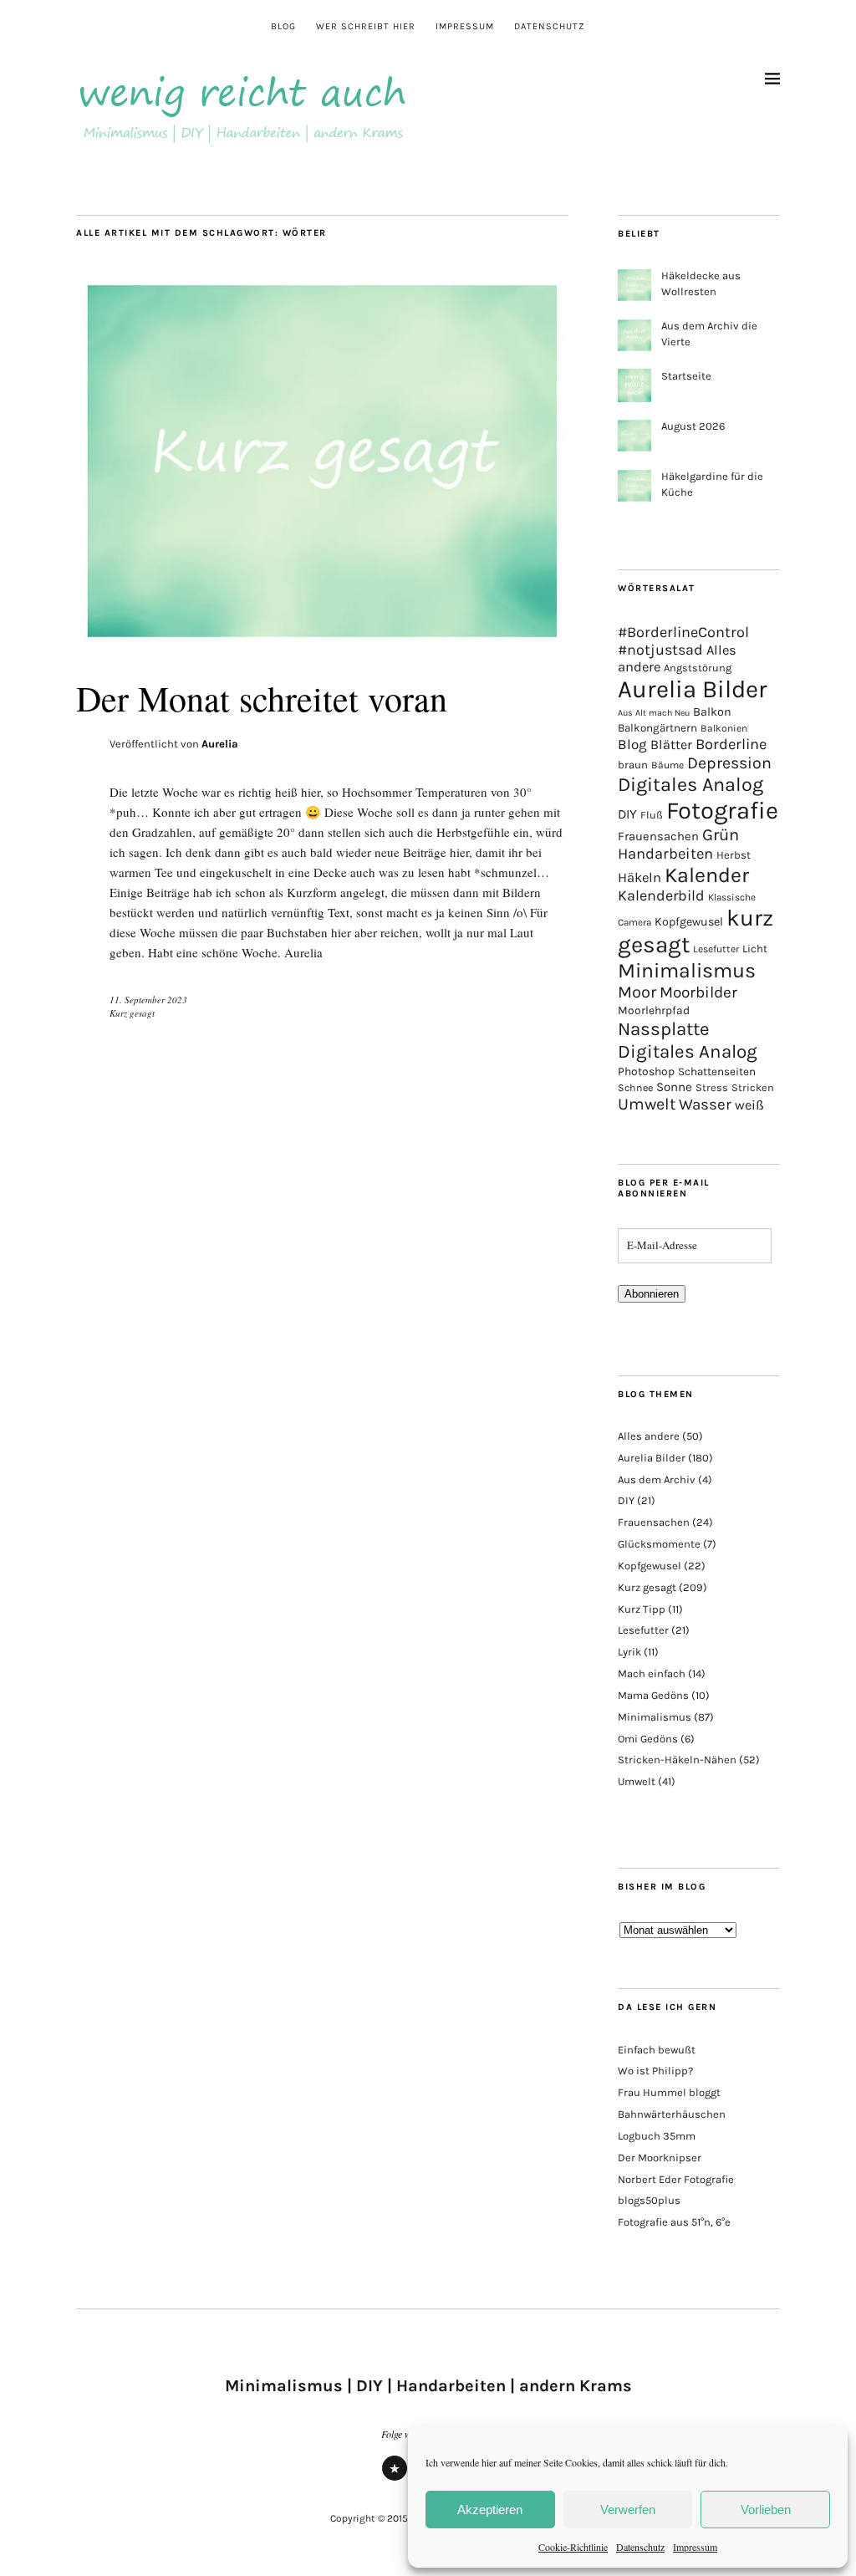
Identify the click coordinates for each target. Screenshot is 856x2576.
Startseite (686, 376)
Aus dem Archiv (657, 1479)
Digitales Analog (690, 784)
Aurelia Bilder (693, 689)
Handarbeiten (665, 854)
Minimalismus (687, 970)
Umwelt (647, 1104)
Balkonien (724, 728)
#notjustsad (660, 650)
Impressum (695, 2547)
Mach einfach (652, 1673)
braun (633, 765)
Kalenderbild (661, 896)
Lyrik (629, 1652)
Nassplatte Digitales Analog (688, 1040)
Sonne (674, 1087)
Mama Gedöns (653, 1695)
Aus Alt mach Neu (654, 713)
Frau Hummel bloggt (669, 2092)
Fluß (652, 815)
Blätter (671, 745)
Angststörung (698, 668)
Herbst (734, 855)
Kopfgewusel (689, 922)
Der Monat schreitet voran (262, 698)
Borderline (731, 744)
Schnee (635, 1088)
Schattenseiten (717, 1071)
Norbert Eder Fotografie (676, 2179)
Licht (755, 949)
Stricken (753, 1087)
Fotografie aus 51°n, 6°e (674, 2222)
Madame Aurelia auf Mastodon (395, 2479)
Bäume (667, 765)
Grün (721, 834)
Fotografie (722, 810)
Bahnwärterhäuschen (672, 2114)
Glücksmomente (659, 1544)
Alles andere (649, 1436)
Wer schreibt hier (366, 26)
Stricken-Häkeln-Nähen (677, 1760)
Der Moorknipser (660, 2158)
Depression (729, 763)
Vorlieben (766, 2510)
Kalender (707, 875)
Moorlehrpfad (654, 1010)
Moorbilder (698, 992)
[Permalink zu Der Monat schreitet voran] (322, 643)
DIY (627, 814)
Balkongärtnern (657, 728)
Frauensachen (658, 836)
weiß (749, 1105)
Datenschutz (640, 2547)
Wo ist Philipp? (655, 2071)
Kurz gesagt (132, 1013)
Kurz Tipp (642, 1609)
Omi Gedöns (648, 1739)
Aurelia (220, 744)
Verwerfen (628, 2510)
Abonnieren (652, 1294)
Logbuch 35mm (657, 2136)
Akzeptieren (490, 2510)
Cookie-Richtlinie (573, 2547)
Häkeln (639, 877)
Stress (712, 1087)
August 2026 (693, 426)
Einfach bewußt (657, 2050)
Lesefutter (716, 949)
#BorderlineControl (683, 632)
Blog (283, 26)
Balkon (712, 712)
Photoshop (646, 1071)
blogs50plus (649, 2200)
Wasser (705, 1104)
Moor (637, 992)
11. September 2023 (148, 1000)
